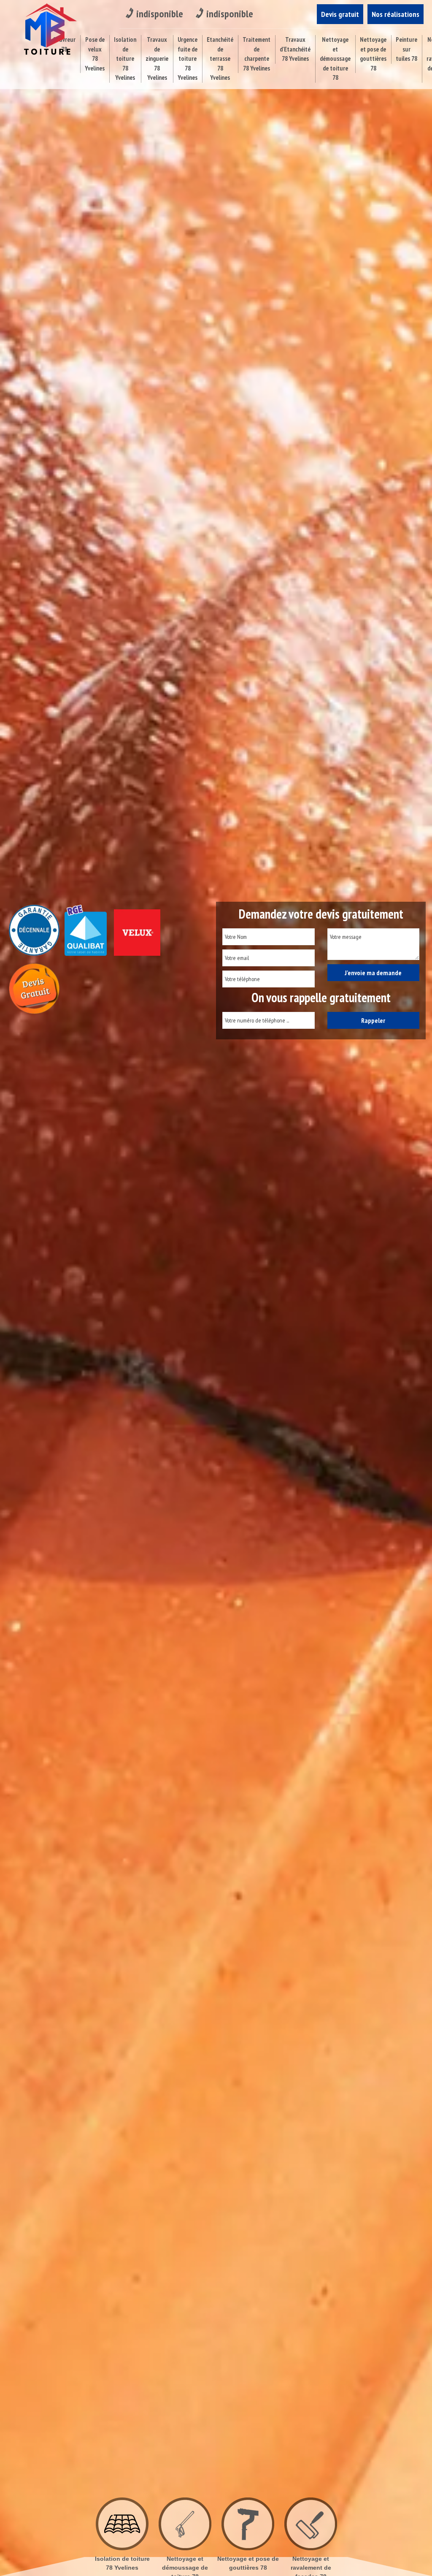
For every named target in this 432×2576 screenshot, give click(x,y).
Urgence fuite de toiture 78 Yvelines (188, 58)
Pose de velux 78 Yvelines (95, 54)
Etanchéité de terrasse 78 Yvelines (220, 58)
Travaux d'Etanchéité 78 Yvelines (295, 49)
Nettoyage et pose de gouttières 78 (373, 54)
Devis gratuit (340, 14)
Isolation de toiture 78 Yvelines (125, 58)
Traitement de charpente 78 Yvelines (256, 54)
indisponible (160, 14)
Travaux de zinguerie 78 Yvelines (157, 58)
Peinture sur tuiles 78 (406, 49)
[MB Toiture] (48, 29)
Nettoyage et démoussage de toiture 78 (335, 58)
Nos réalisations (396, 14)
